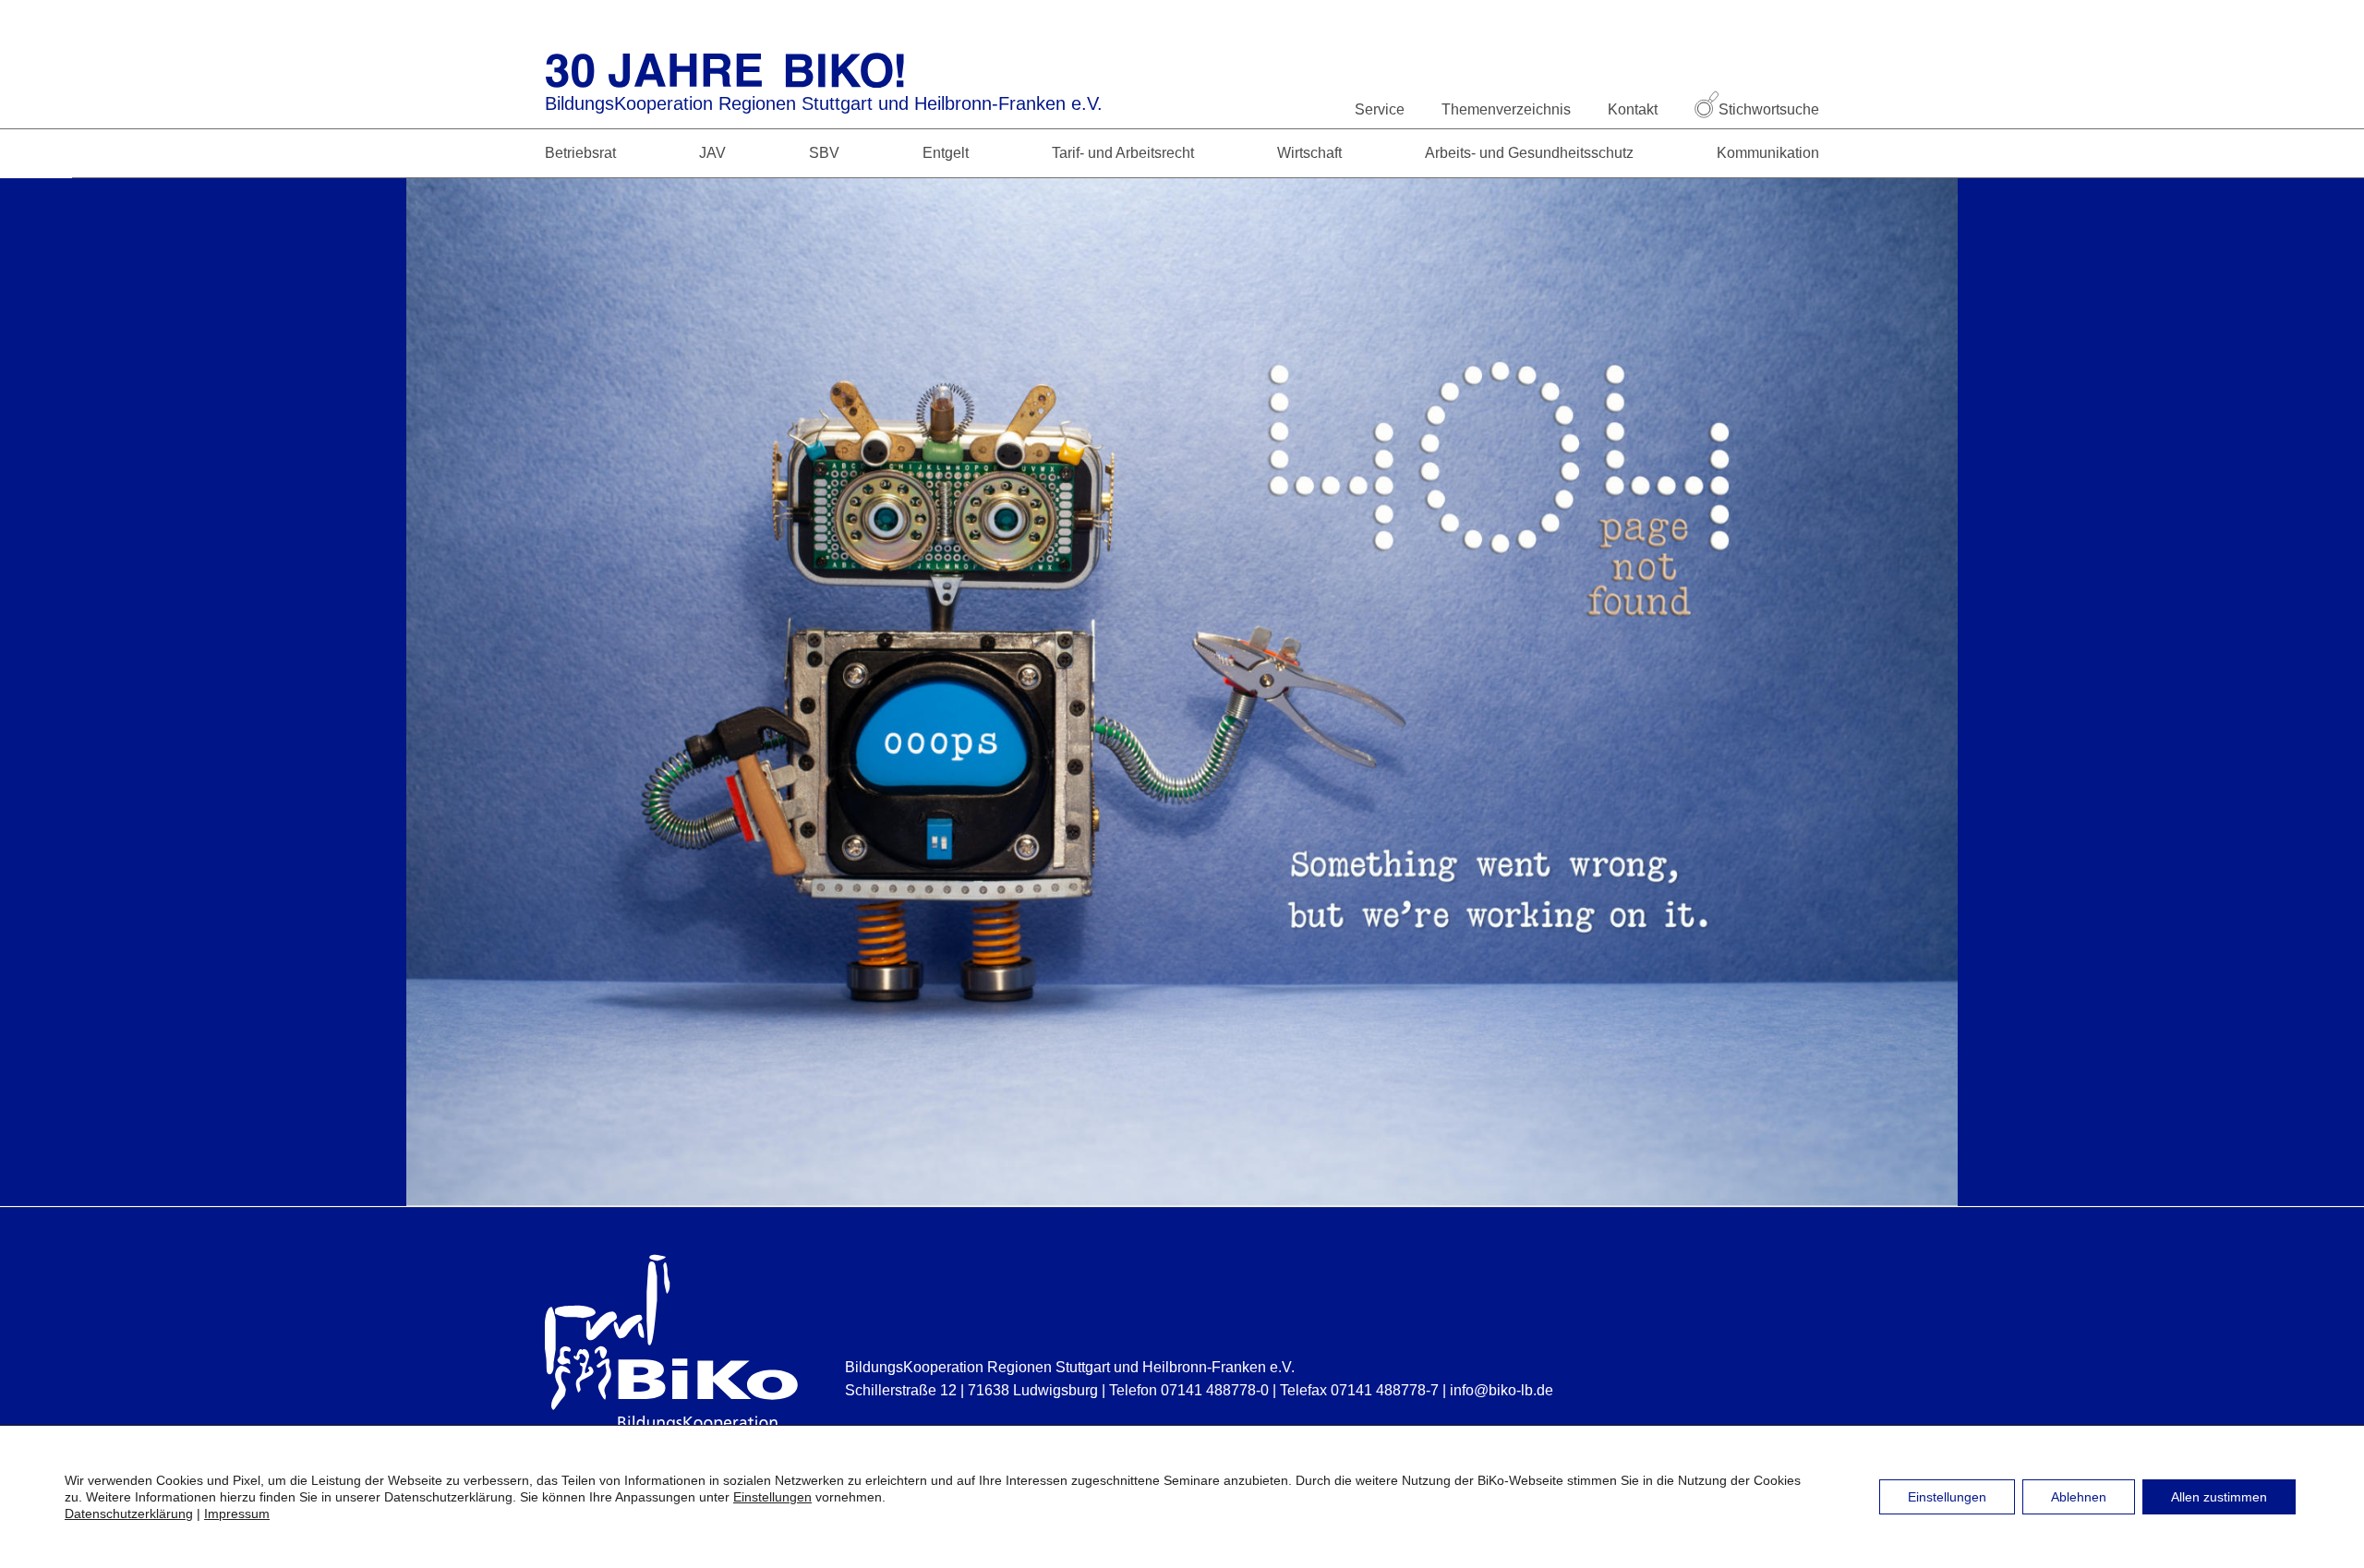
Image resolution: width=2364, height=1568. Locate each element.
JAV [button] (712, 153)
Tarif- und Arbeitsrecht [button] (1123, 153)
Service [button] (1380, 109)
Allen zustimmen (2219, 1497)
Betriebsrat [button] (580, 153)
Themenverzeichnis (1506, 109)
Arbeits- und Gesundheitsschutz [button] (1529, 153)
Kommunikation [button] (1768, 153)
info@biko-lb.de (1502, 1390)
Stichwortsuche (1769, 109)
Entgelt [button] (946, 153)
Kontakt (1633, 109)
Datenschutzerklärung (129, 1514)
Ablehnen (2079, 1497)
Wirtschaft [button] (1309, 153)
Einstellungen (772, 1497)
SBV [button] (824, 153)
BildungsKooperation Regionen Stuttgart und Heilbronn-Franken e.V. (824, 103)
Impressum (237, 1514)
